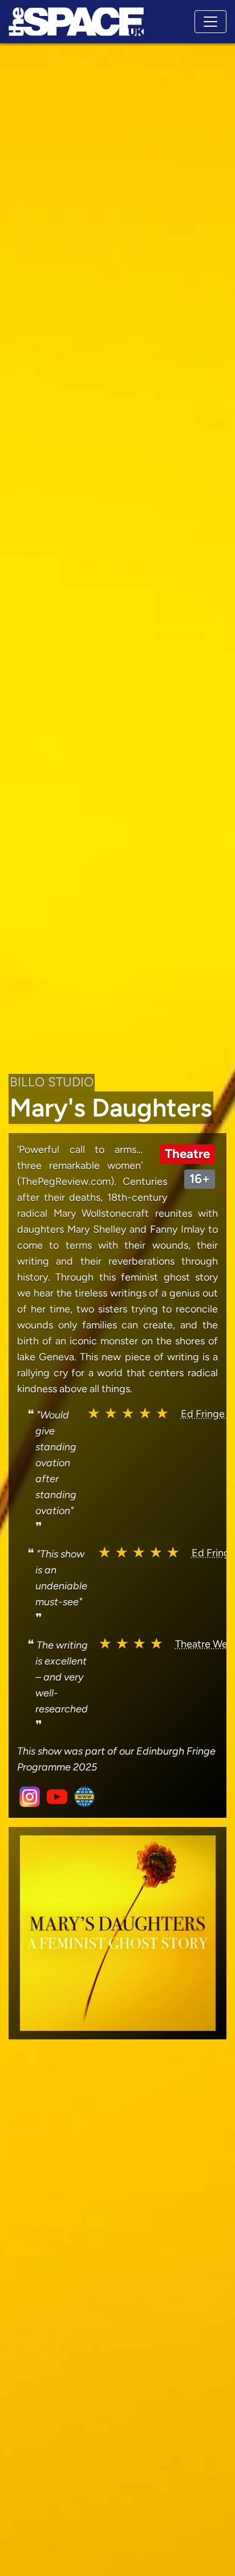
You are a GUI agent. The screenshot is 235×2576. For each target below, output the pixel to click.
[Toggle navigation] (210, 22)
